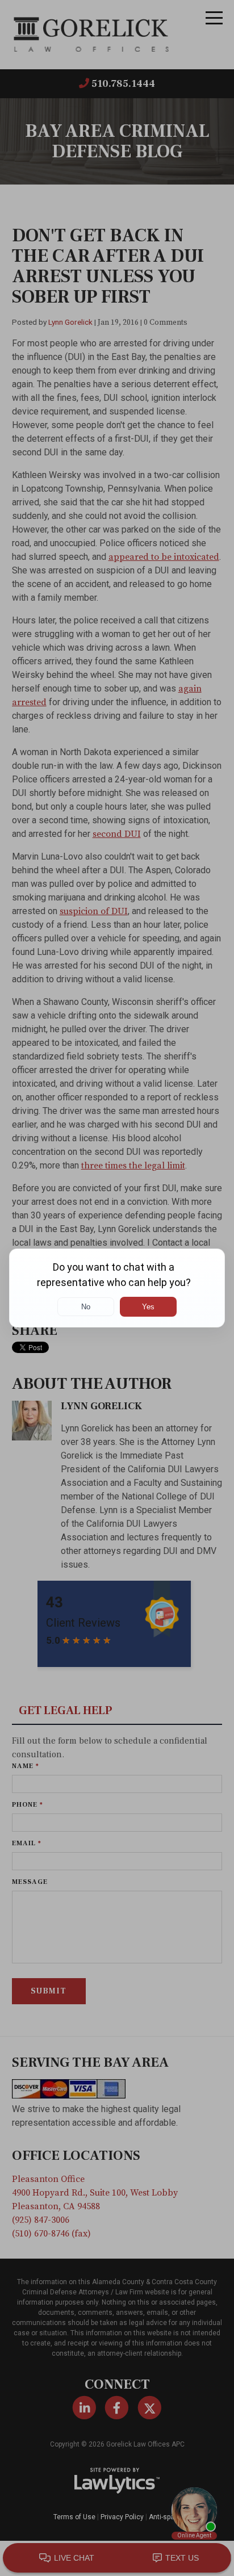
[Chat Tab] (117, 1288)
